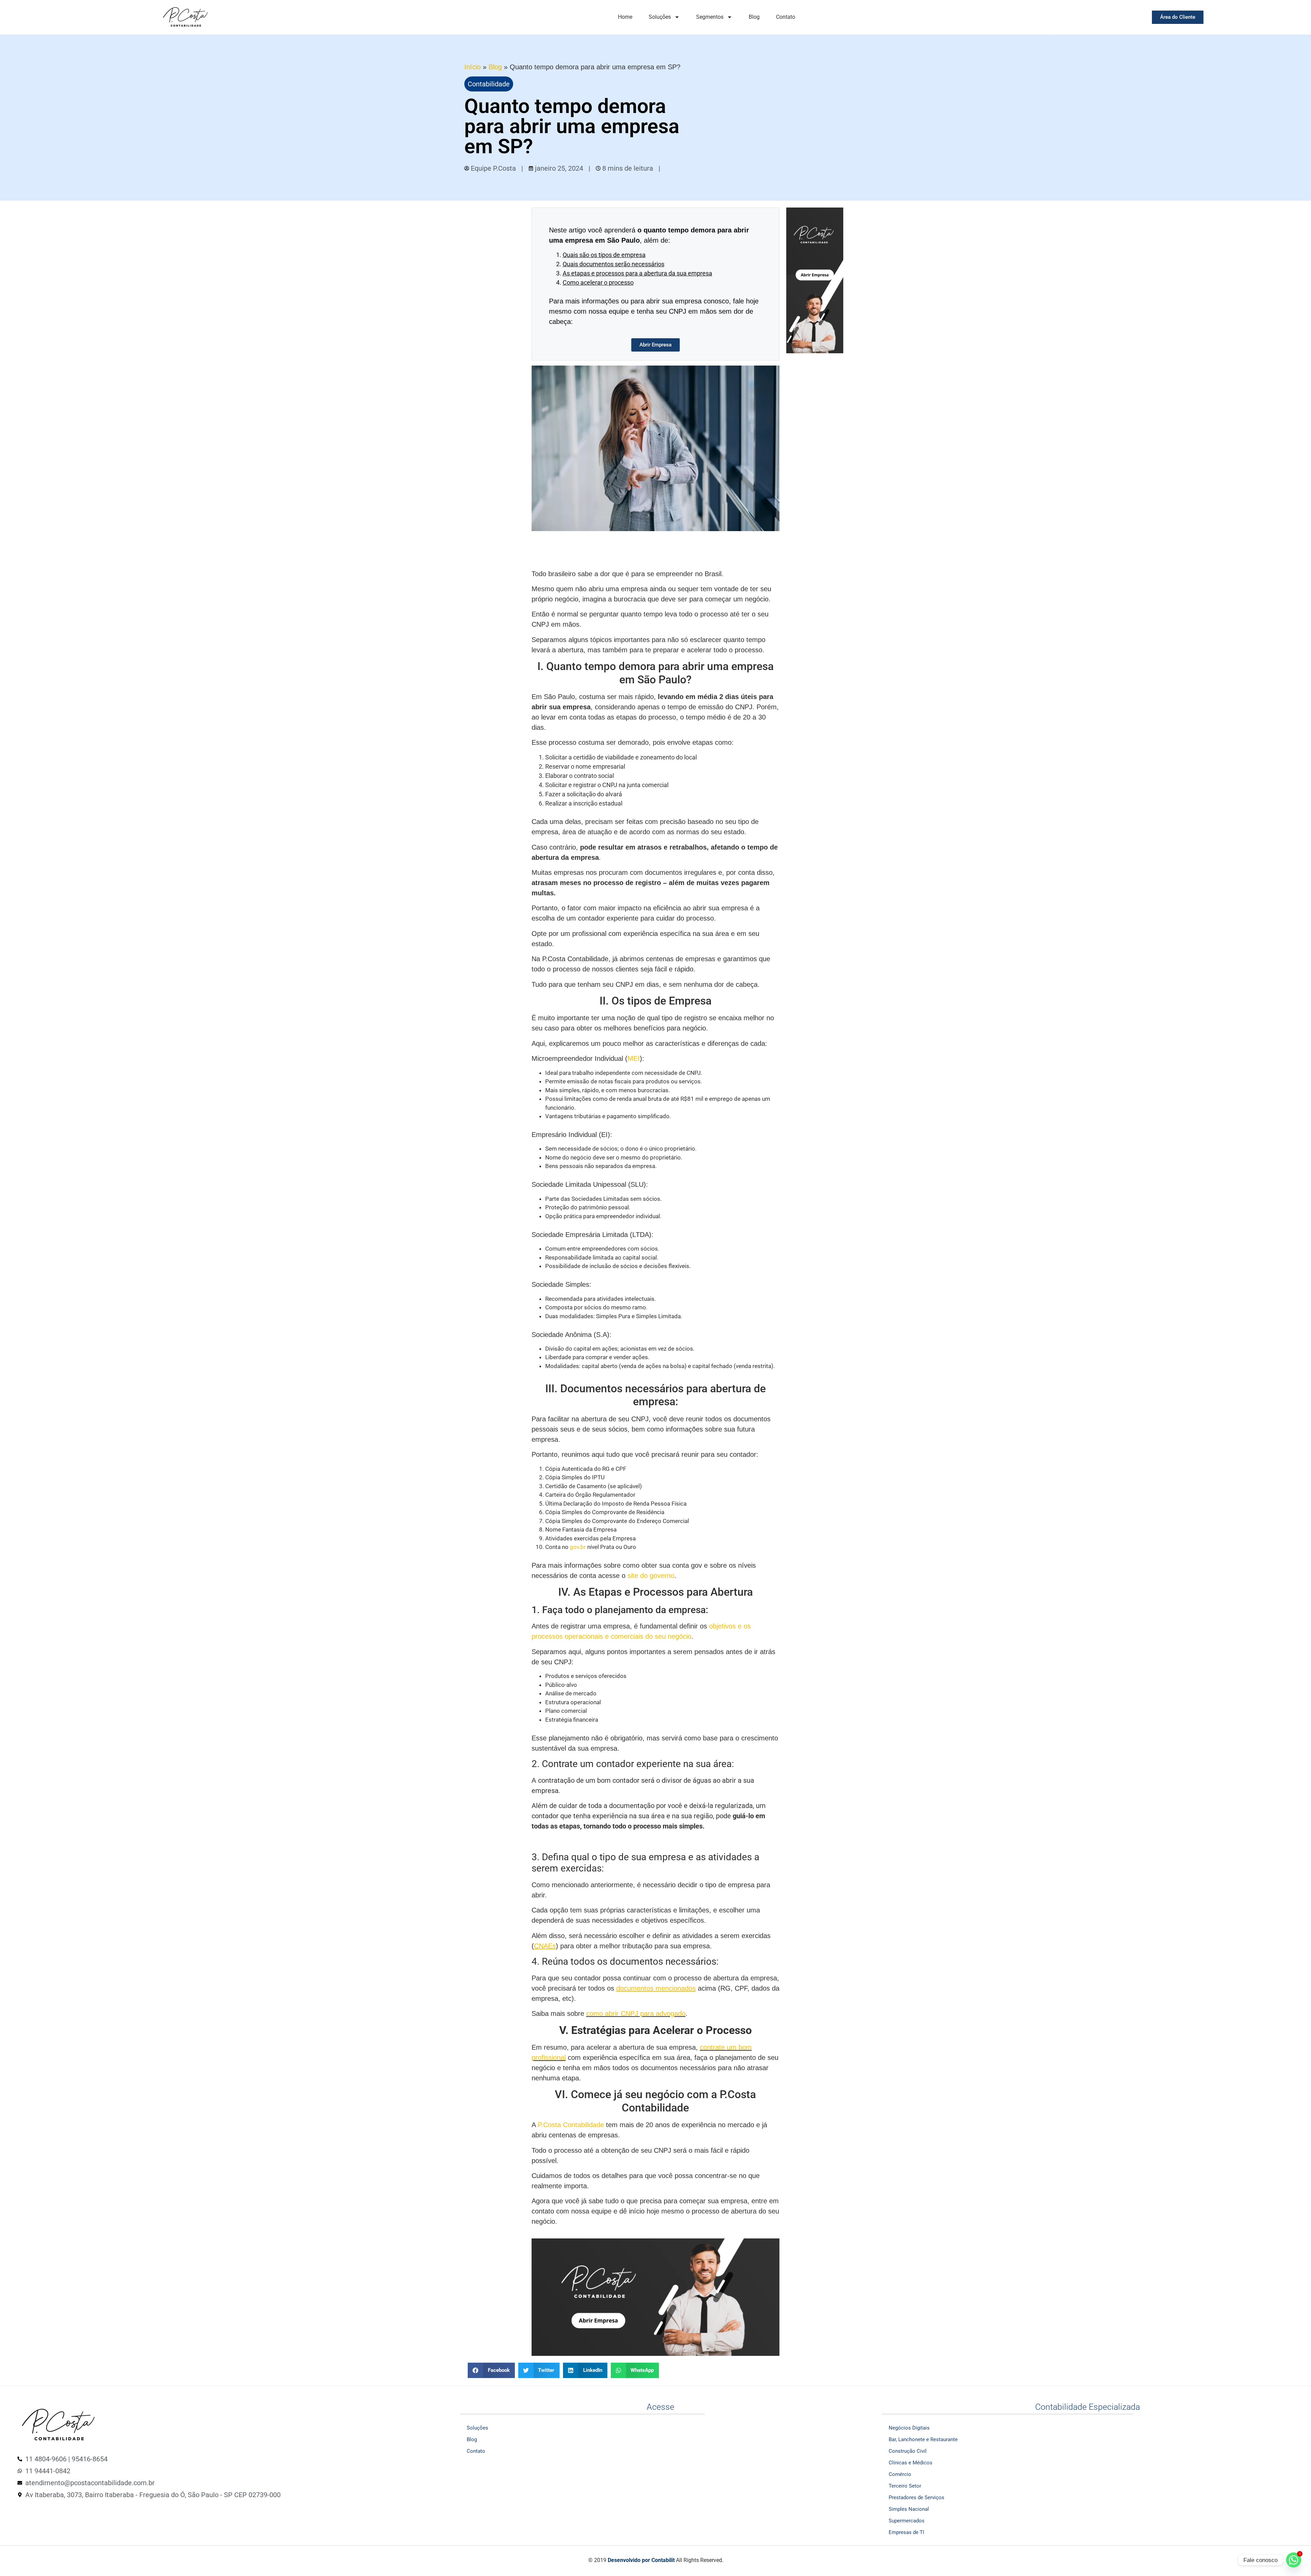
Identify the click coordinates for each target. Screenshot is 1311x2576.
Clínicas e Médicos (911, 2463)
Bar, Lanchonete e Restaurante (923, 2439)
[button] (491, 2370)
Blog (754, 17)
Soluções (660, 17)
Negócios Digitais (909, 2428)
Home (625, 17)
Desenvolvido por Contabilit (641, 2560)
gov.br (578, 1547)
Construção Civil (908, 2451)
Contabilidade (489, 84)
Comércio (900, 2474)
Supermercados (907, 2521)
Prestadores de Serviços (917, 2497)
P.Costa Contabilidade (571, 2125)
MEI (634, 1058)
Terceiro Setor (905, 2486)
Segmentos (710, 17)
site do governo (651, 1576)
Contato (786, 17)
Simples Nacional (909, 2509)
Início (473, 67)
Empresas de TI (906, 2532)
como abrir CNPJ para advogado (636, 2013)
